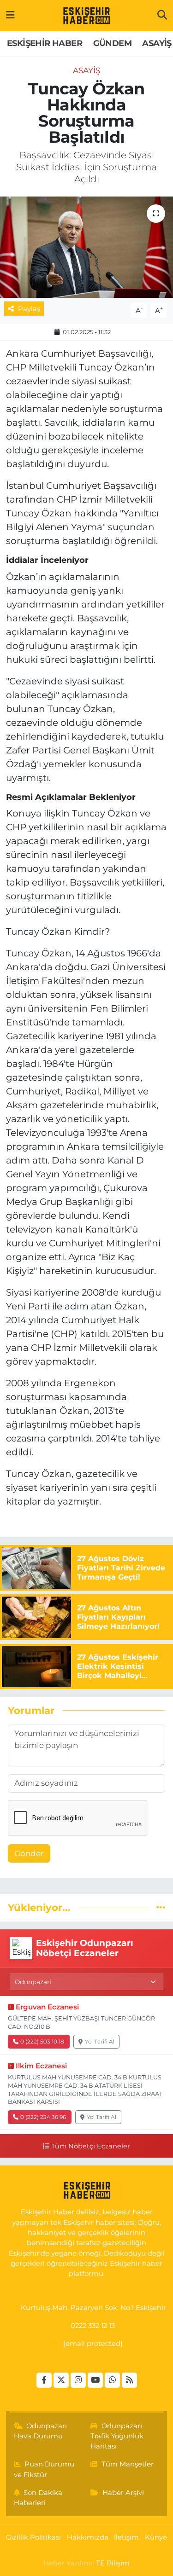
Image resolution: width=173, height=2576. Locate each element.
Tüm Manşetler (128, 2464)
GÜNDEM (112, 43)
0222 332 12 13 (93, 2326)
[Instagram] (78, 2380)
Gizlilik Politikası (33, 2537)
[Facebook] (44, 2380)
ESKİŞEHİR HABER (45, 43)
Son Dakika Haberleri (38, 2498)
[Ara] (162, 15)
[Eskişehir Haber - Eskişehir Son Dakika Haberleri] (86, 16)
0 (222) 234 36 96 (43, 2117)
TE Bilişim (113, 2563)
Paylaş (29, 309)
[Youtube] (95, 2380)
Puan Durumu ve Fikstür (44, 2469)
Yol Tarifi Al (100, 2041)
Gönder (29, 1853)
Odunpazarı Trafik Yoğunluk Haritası (117, 2436)
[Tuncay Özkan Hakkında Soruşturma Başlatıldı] (86, 247)
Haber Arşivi (123, 2493)
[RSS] (129, 2380)
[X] (61, 2380)
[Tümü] (161, 1907)
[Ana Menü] (10, 15)
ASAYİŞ (157, 43)
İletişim (126, 2537)
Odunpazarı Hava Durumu (41, 2431)
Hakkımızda (88, 2537)
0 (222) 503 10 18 (42, 2041)
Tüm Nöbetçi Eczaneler (91, 2146)
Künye (156, 2537)
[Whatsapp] (112, 2380)
